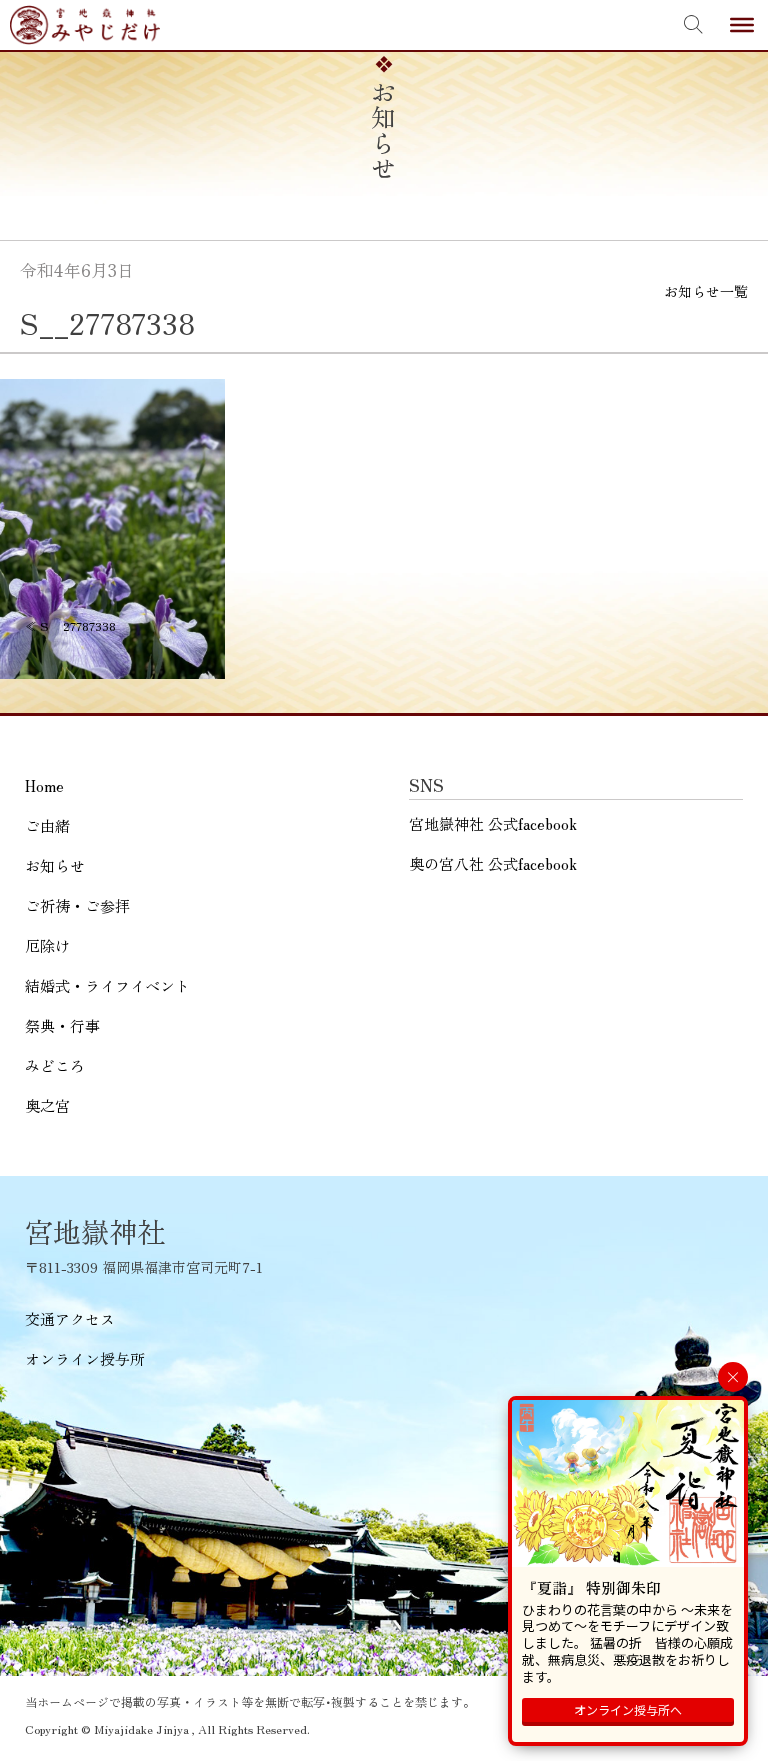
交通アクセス (70, 1318)
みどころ (55, 1065)
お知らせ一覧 (706, 291)
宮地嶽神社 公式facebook (493, 823)
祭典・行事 (62, 1025)
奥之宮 (47, 1105)
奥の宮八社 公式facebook (493, 863)
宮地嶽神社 (85, 25)
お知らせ (55, 865)
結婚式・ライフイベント (107, 985)
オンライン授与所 (85, 1358)
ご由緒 (47, 825)
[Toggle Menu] (742, 25)
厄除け (47, 945)
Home (44, 785)
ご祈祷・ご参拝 (77, 905)
